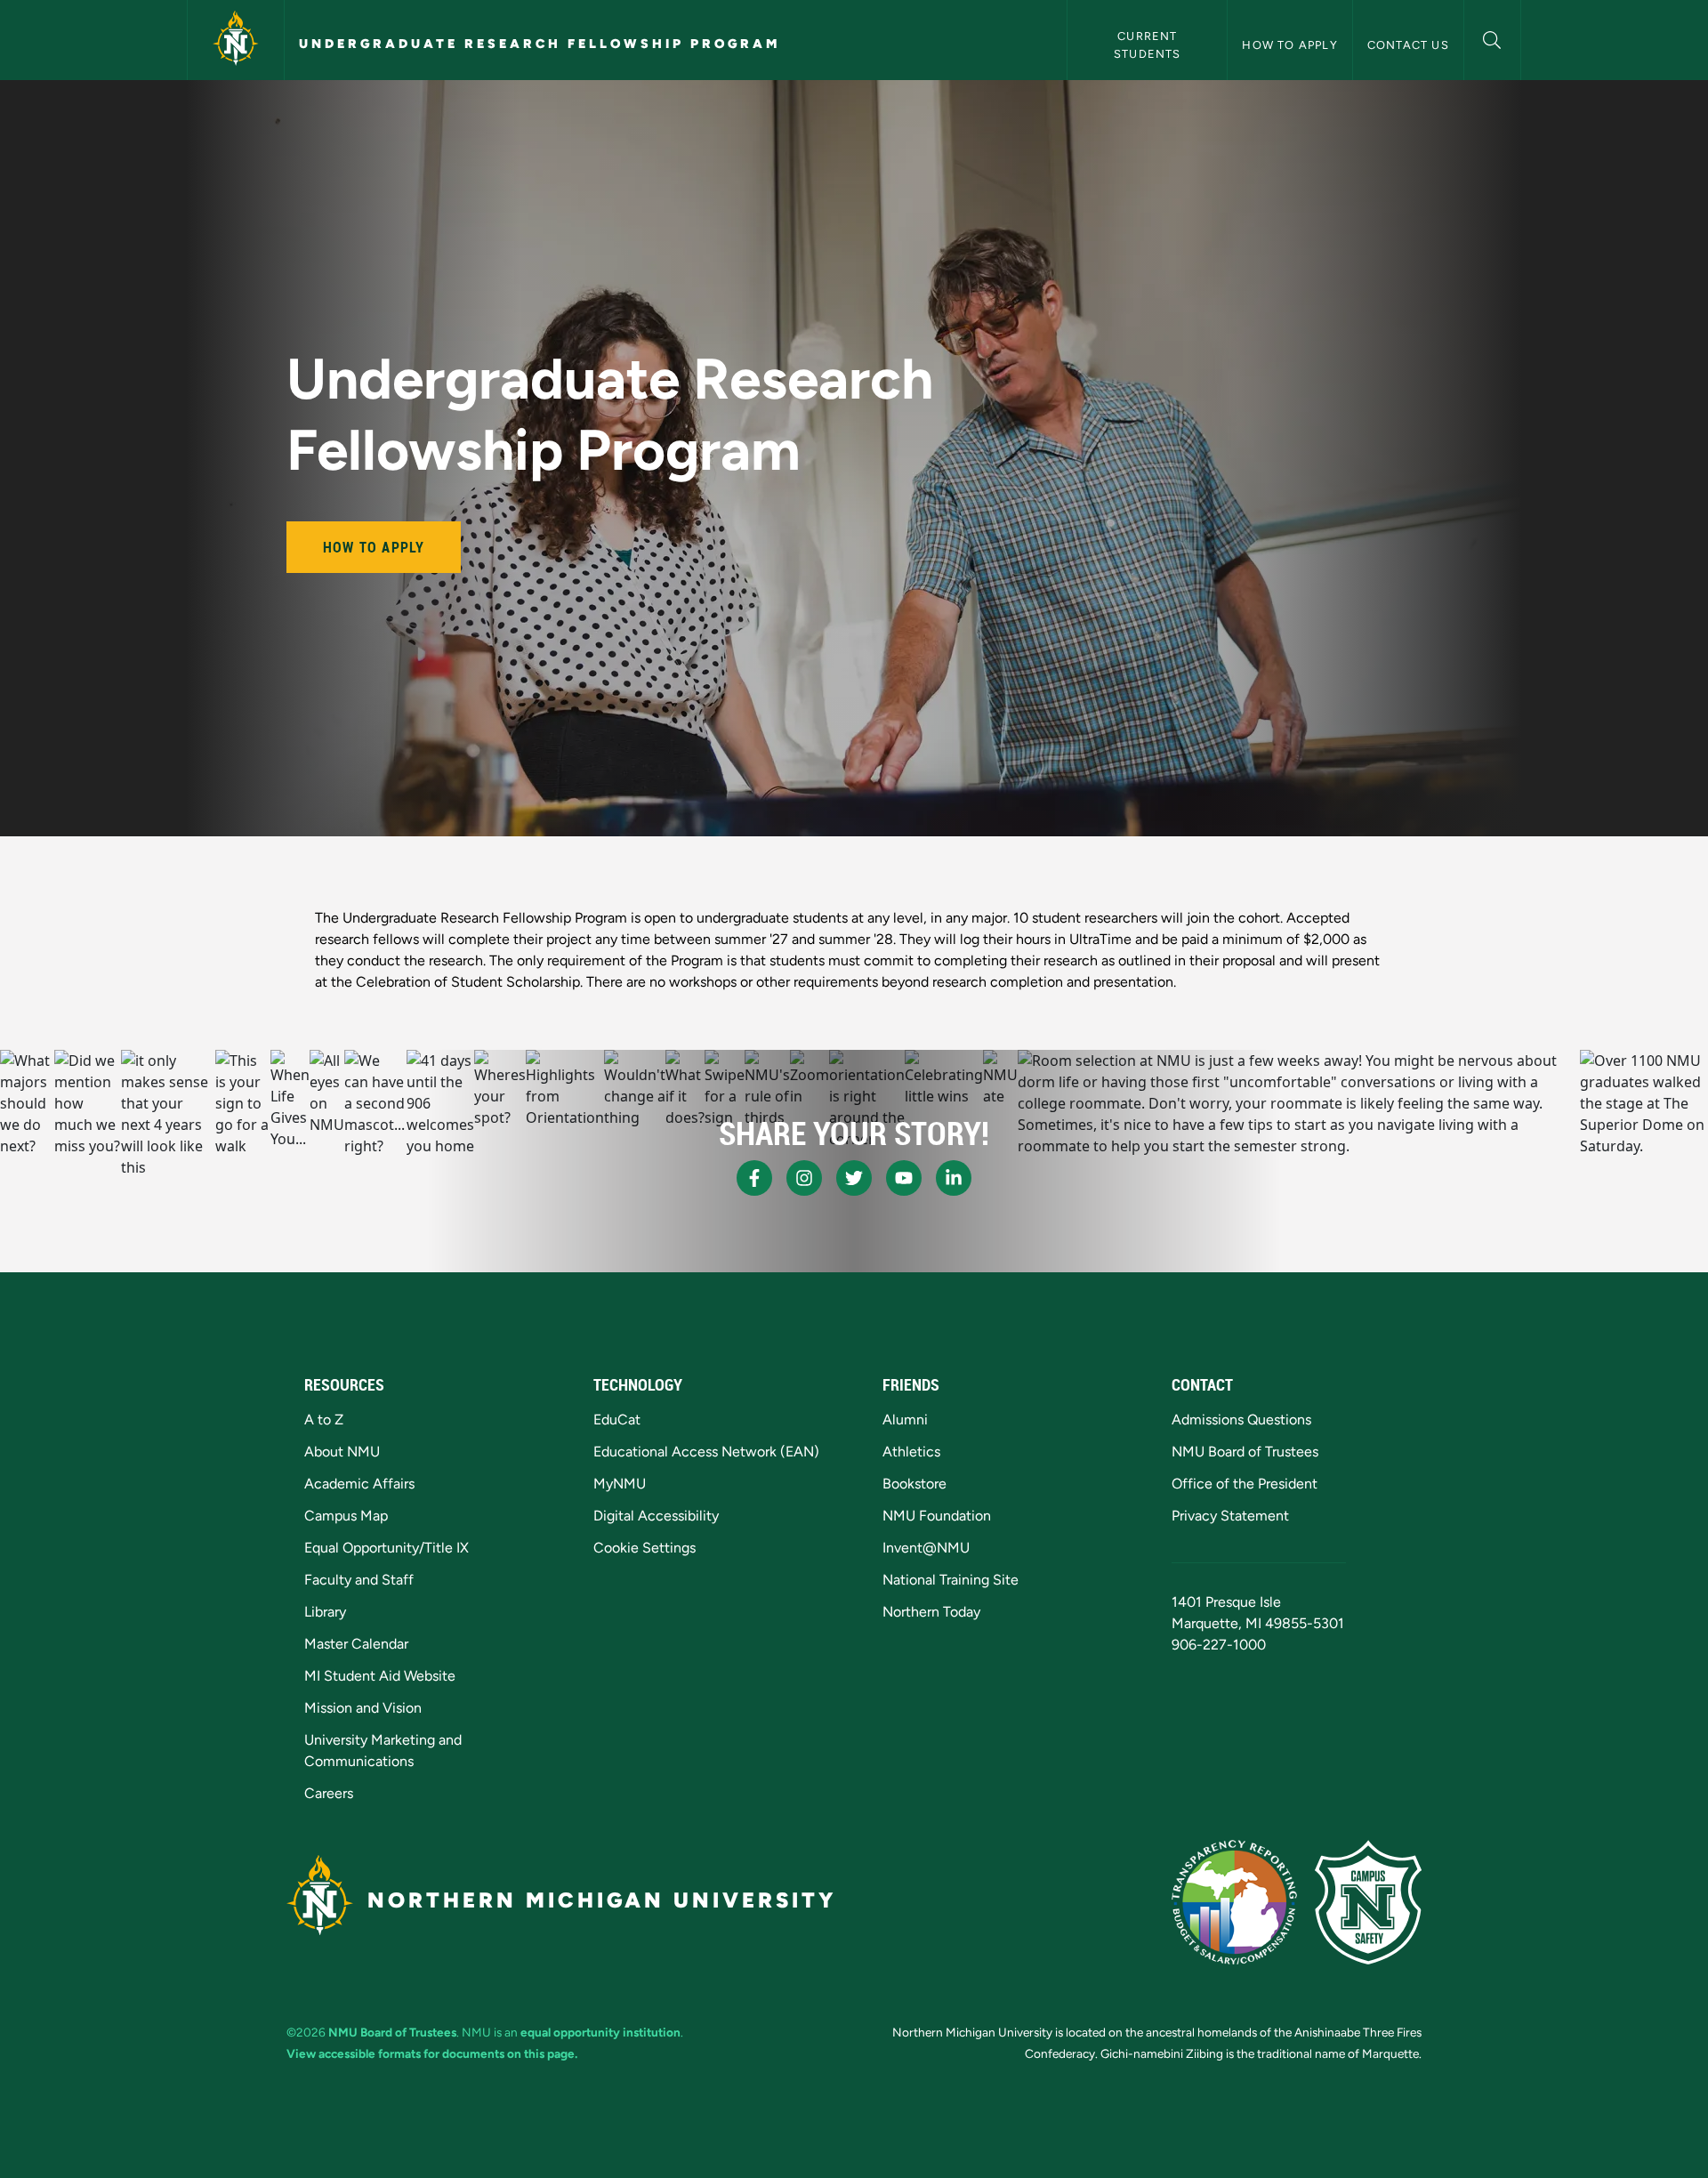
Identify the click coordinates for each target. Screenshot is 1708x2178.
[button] (1492, 38)
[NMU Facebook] (754, 1178)
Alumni (905, 1420)
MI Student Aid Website (380, 1676)
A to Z (324, 1420)
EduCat (617, 1420)
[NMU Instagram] (804, 1178)
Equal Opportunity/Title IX (387, 1548)
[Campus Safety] (1368, 1902)
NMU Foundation (937, 1516)
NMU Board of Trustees (1245, 1452)
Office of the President (1245, 1484)
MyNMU (620, 1484)
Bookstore (914, 1484)
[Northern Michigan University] (236, 40)
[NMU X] (854, 1178)
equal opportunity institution (600, 2032)
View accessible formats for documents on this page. (432, 2053)
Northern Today (931, 1612)
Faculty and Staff (359, 1580)
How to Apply (1289, 45)
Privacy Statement (1230, 1516)
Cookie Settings (645, 1548)
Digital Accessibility (656, 1516)
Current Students (1148, 44)
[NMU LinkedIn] (954, 1178)
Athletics (911, 1452)
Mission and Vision (363, 1708)
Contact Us (1408, 45)
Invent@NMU (926, 1548)
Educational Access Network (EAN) (706, 1452)
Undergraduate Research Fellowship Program (540, 44)
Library (325, 1612)
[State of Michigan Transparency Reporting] (1234, 1902)
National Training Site (951, 1580)
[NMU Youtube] (904, 1178)
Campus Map (346, 1516)
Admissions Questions (1241, 1420)
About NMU (342, 1452)
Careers (329, 1793)
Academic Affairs (359, 1484)
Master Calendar (356, 1644)
